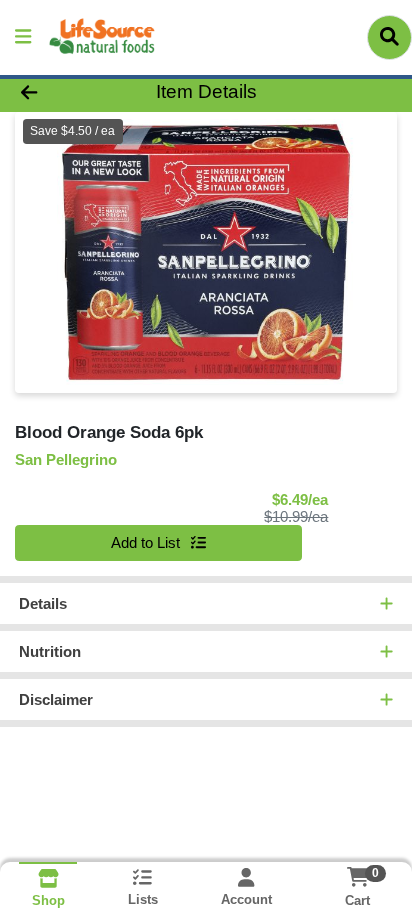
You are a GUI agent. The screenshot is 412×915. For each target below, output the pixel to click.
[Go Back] (63, 92)
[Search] (389, 37)
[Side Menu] (23, 37)
